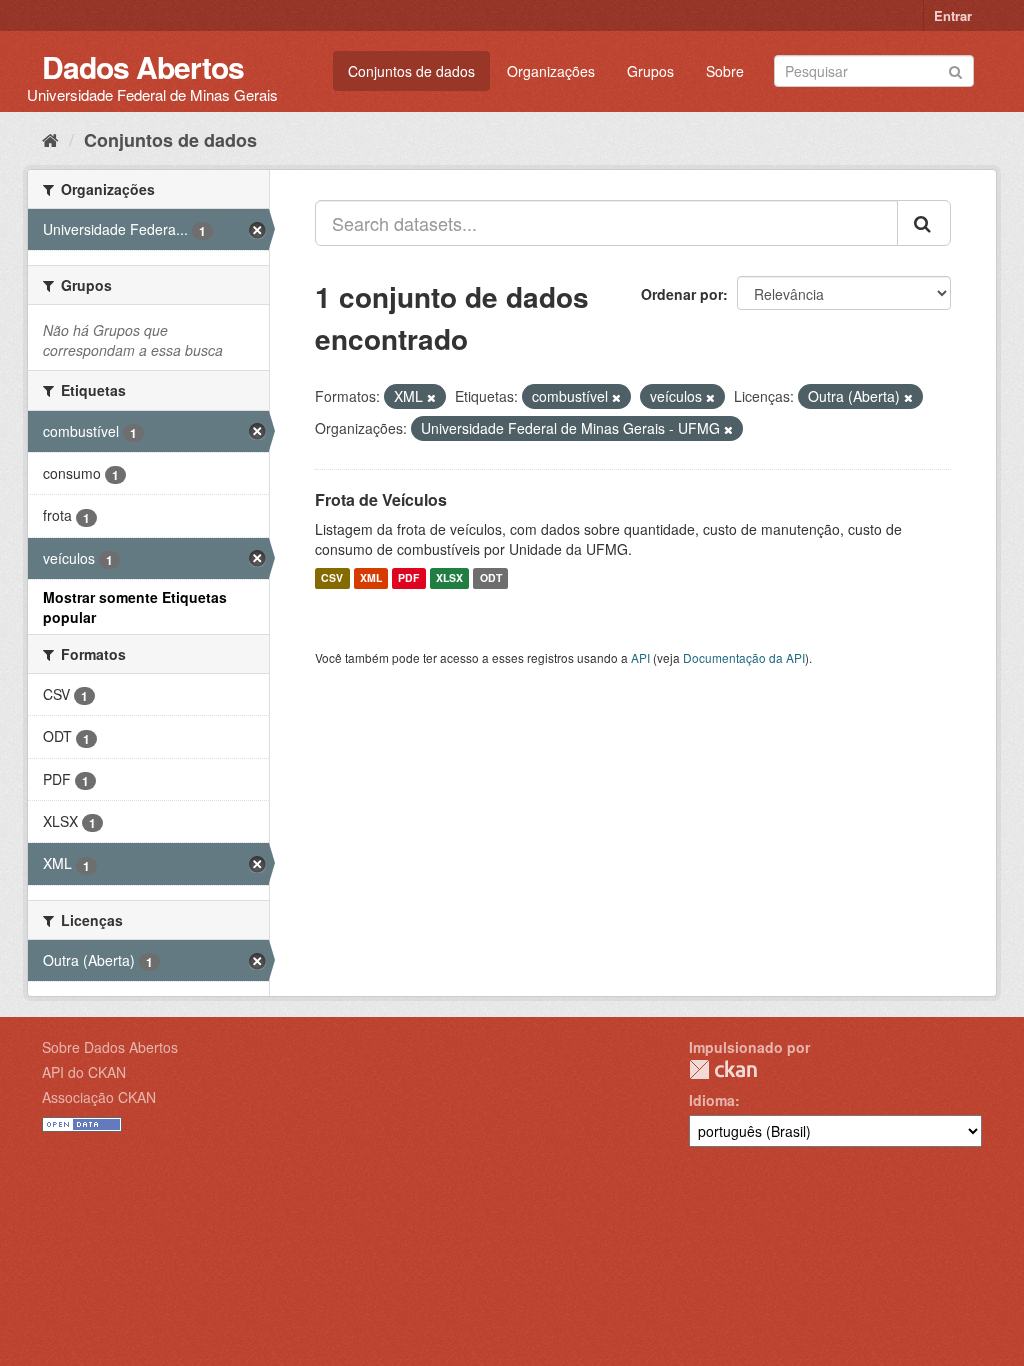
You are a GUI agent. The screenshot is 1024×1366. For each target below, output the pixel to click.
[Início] (50, 139)
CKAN (723, 1069)
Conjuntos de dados (411, 71)
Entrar (953, 15)
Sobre (725, 71)
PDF (408, 578)
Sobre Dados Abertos (110, 1047)
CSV (332, 578)
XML (371, 578)
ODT (491, 578)
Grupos (650, 71)
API (640, 657)
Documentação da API (744, 657)
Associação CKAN (99, 1097)
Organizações (551, 71)
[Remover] (431, 397)
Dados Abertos (143, 66)
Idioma (712, 1100)
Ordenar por (682, 294)
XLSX (449, 578)
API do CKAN (84, 1072)
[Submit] (955, 69)
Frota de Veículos (381, 499)
